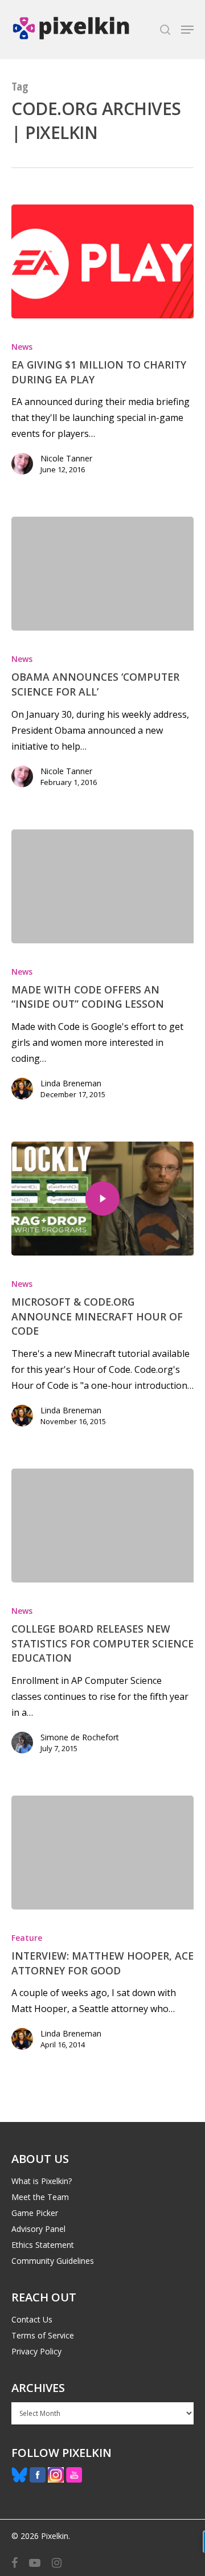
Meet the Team (40, 2197)
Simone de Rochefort (80, 1737)
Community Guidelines (53, 2261)
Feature (27, 1938)
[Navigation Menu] (187, 30)
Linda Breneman (71, 1083)
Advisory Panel (38, 2229)
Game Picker (35, 2213)
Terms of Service (43, 2335)
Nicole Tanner (66, 458)
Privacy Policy (36, 2351)
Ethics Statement (43, 2245)
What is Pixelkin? (42, 2181)
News (22, 347)
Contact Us (32, 2319)
